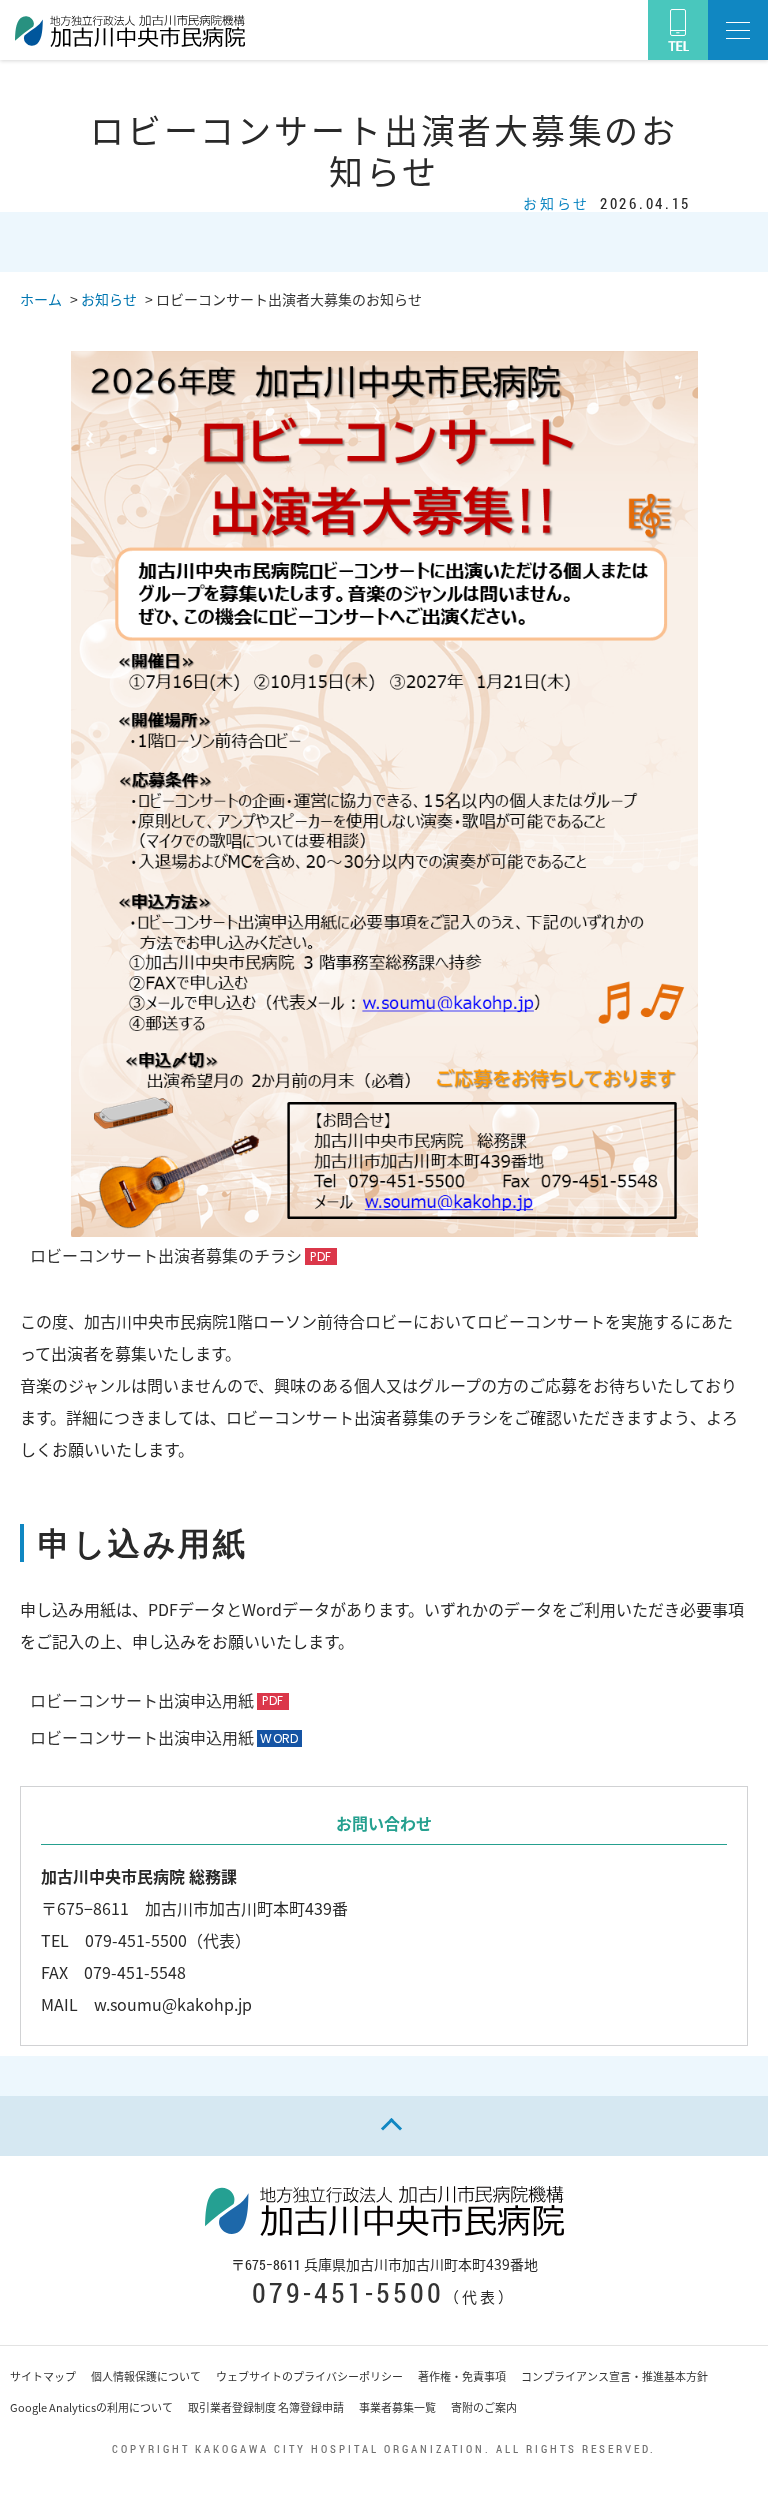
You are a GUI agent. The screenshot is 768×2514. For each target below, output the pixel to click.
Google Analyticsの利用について (91, 2407)
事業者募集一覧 (397, 2407)
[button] (738, 30)
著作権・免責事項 (462, 2376)
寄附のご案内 (484, 2407)
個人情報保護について (146, 2376)
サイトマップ (43, 2376)
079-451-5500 (348, 2292)
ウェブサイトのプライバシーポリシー (309, 2376)
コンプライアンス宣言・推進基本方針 (614, 2376)
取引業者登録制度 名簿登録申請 (266, 2407)
